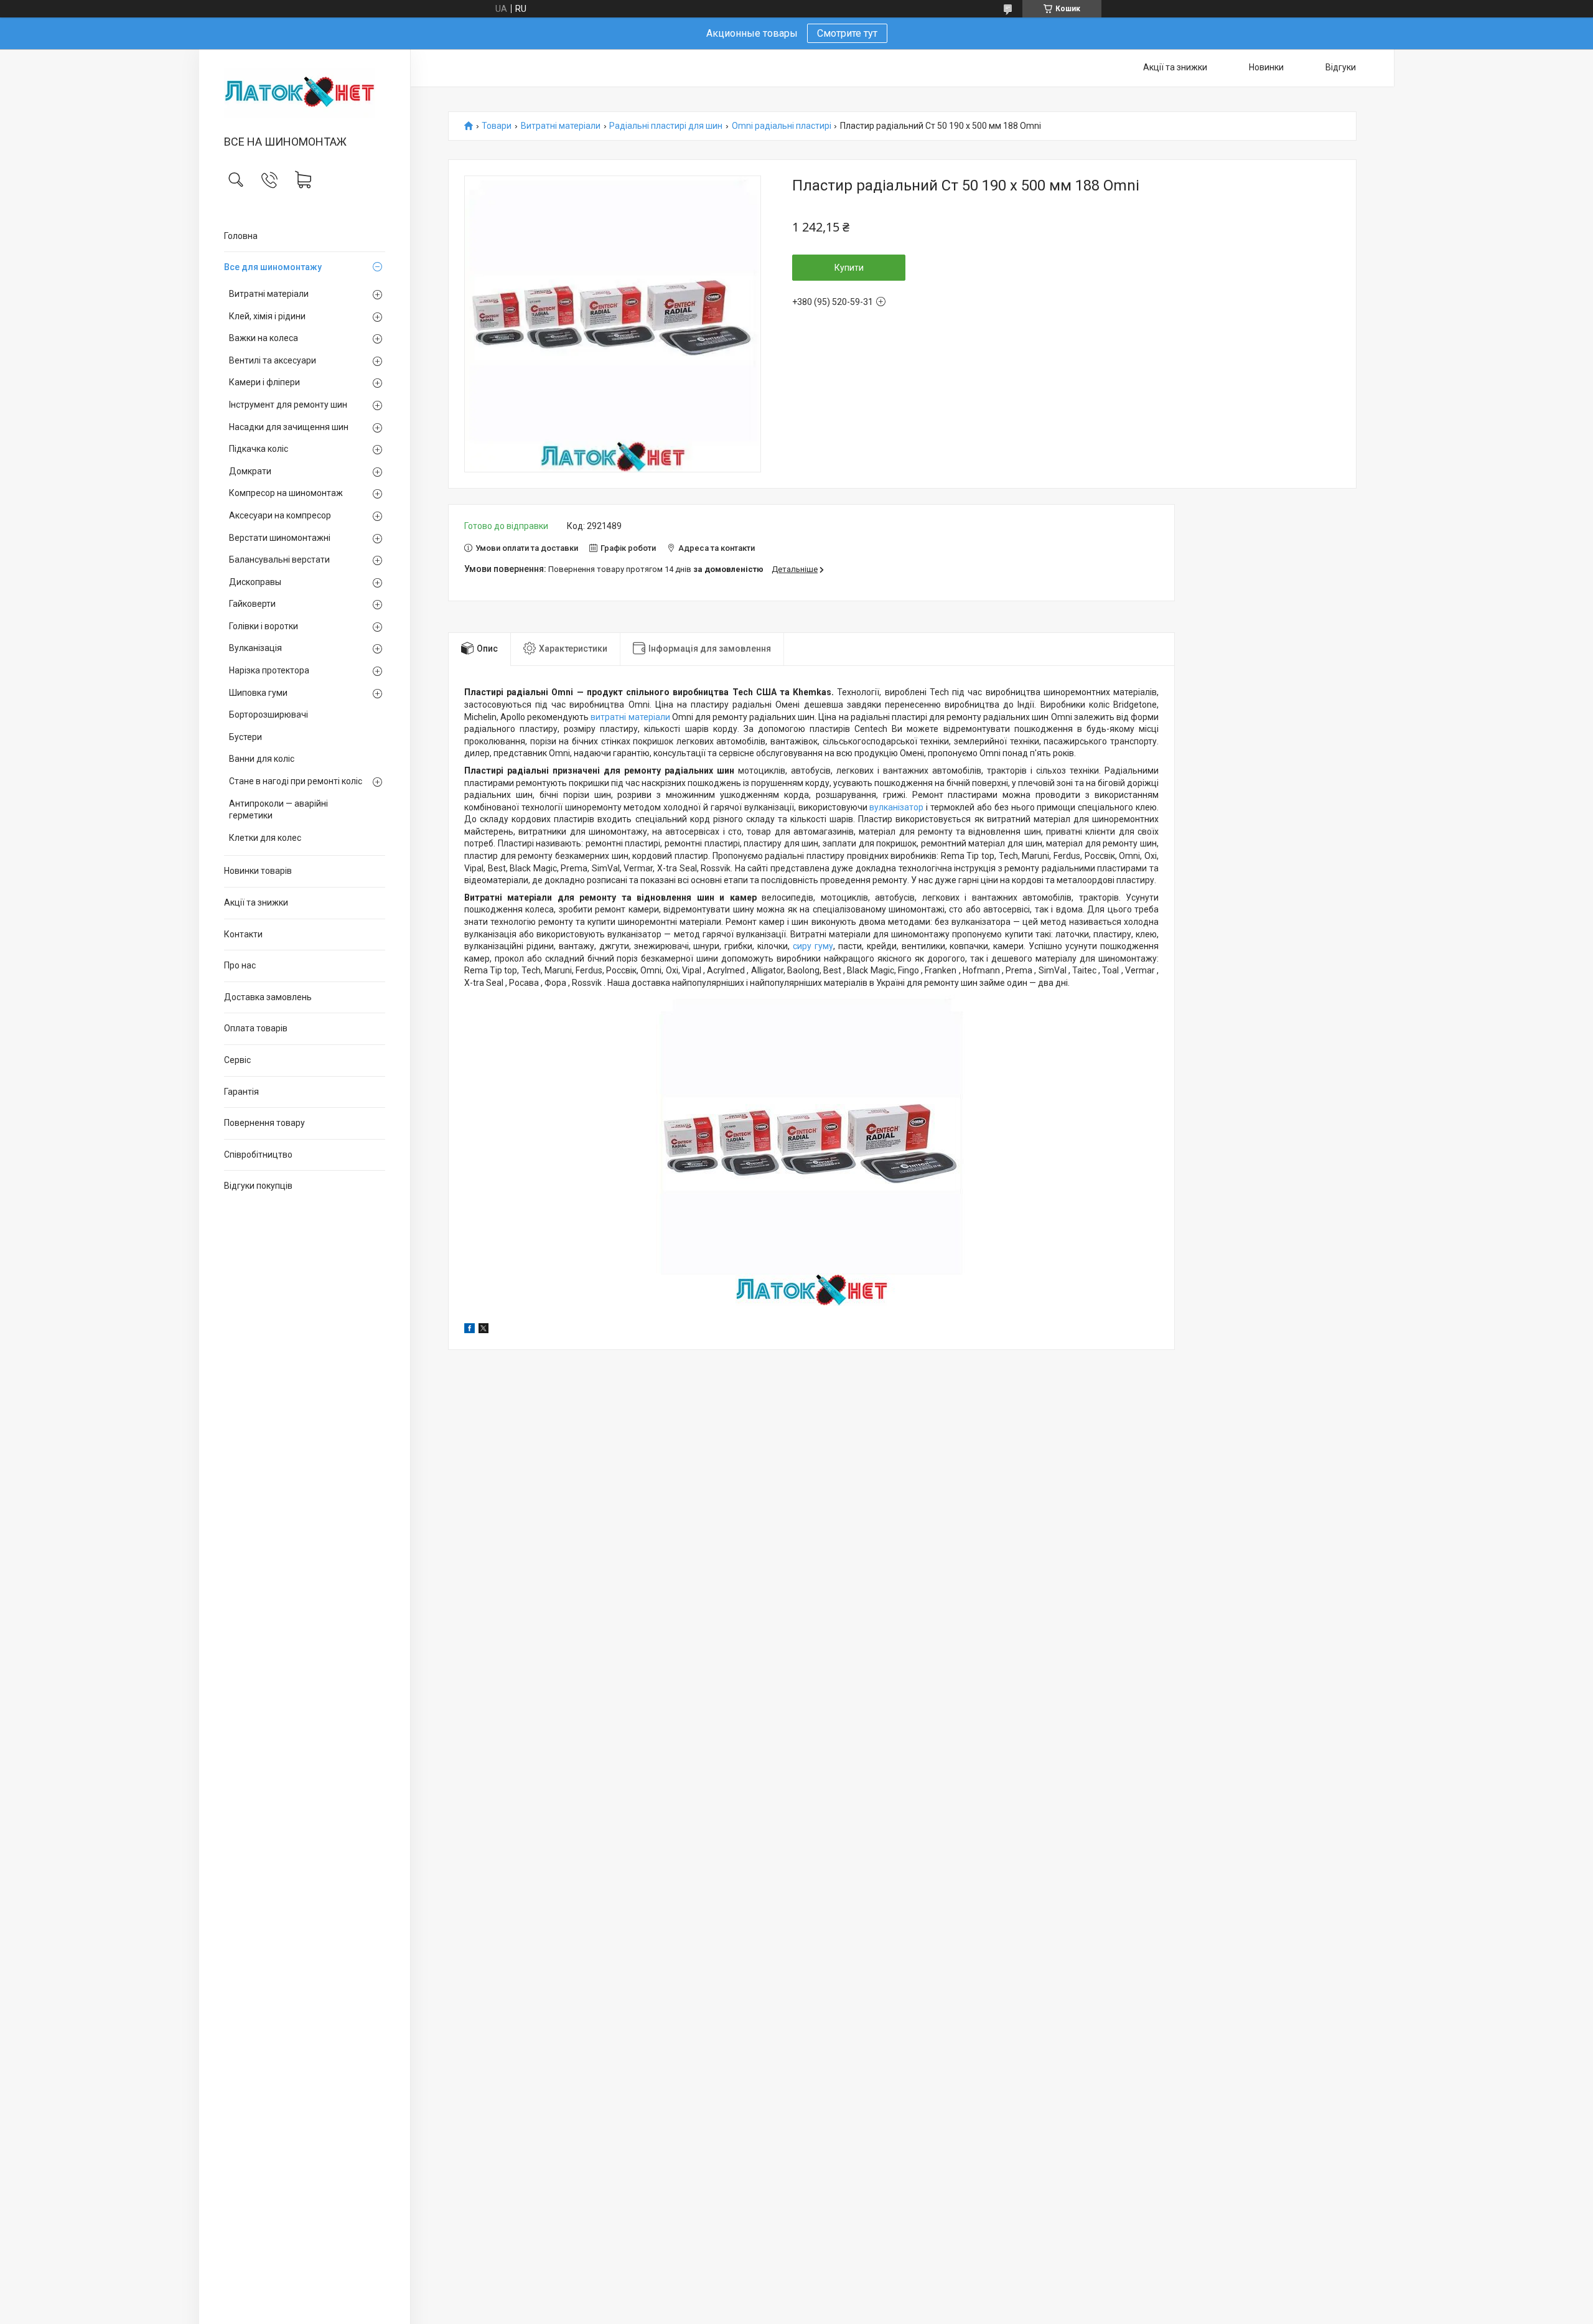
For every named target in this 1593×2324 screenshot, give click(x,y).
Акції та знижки (256, 902)
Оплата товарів (256, 1028)
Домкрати (250, 471)
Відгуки (1341, 67)
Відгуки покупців (258, 1186)
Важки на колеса (264, 338)
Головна (241, 236)
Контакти (243, 934)
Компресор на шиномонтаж (286, 493)
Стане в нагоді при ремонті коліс (296, 781)
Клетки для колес (265, 838)
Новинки (1266, 67)
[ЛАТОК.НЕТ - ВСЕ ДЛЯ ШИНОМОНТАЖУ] (305, 93)
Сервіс (237, 1060)
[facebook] (469, 1330)
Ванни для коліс (262, 759)
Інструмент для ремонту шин (288, 405)
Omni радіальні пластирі (782, 126)
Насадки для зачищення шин (289, 427)
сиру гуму (813, 946)
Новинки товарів (258, 871)
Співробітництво (258, 1155)
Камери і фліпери (264, 382)
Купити (849, 268)
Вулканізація (255, 648)
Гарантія (241, 1092)
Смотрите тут (847, 33)
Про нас (240, 965)
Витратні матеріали (269, 294)
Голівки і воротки (264, 626)
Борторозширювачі (269, 715)
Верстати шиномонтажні (280, 538)
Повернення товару (264, 1123)
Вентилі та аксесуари (273, 360)
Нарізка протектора (269, 670)
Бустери (245, 737)
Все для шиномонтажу (273, 267)
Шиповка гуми (258, 693)
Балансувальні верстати (279, 560)
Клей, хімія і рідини (267, 316)
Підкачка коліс (259, 449)
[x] (484, 1330)
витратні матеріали (630, 717)
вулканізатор (896, 807)
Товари (497, 126)
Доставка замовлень (268, 997)
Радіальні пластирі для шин (666, 126)
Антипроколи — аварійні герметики (278, 810)
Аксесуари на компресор (280, 515)
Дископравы (255, 582)
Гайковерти (252, 604)
